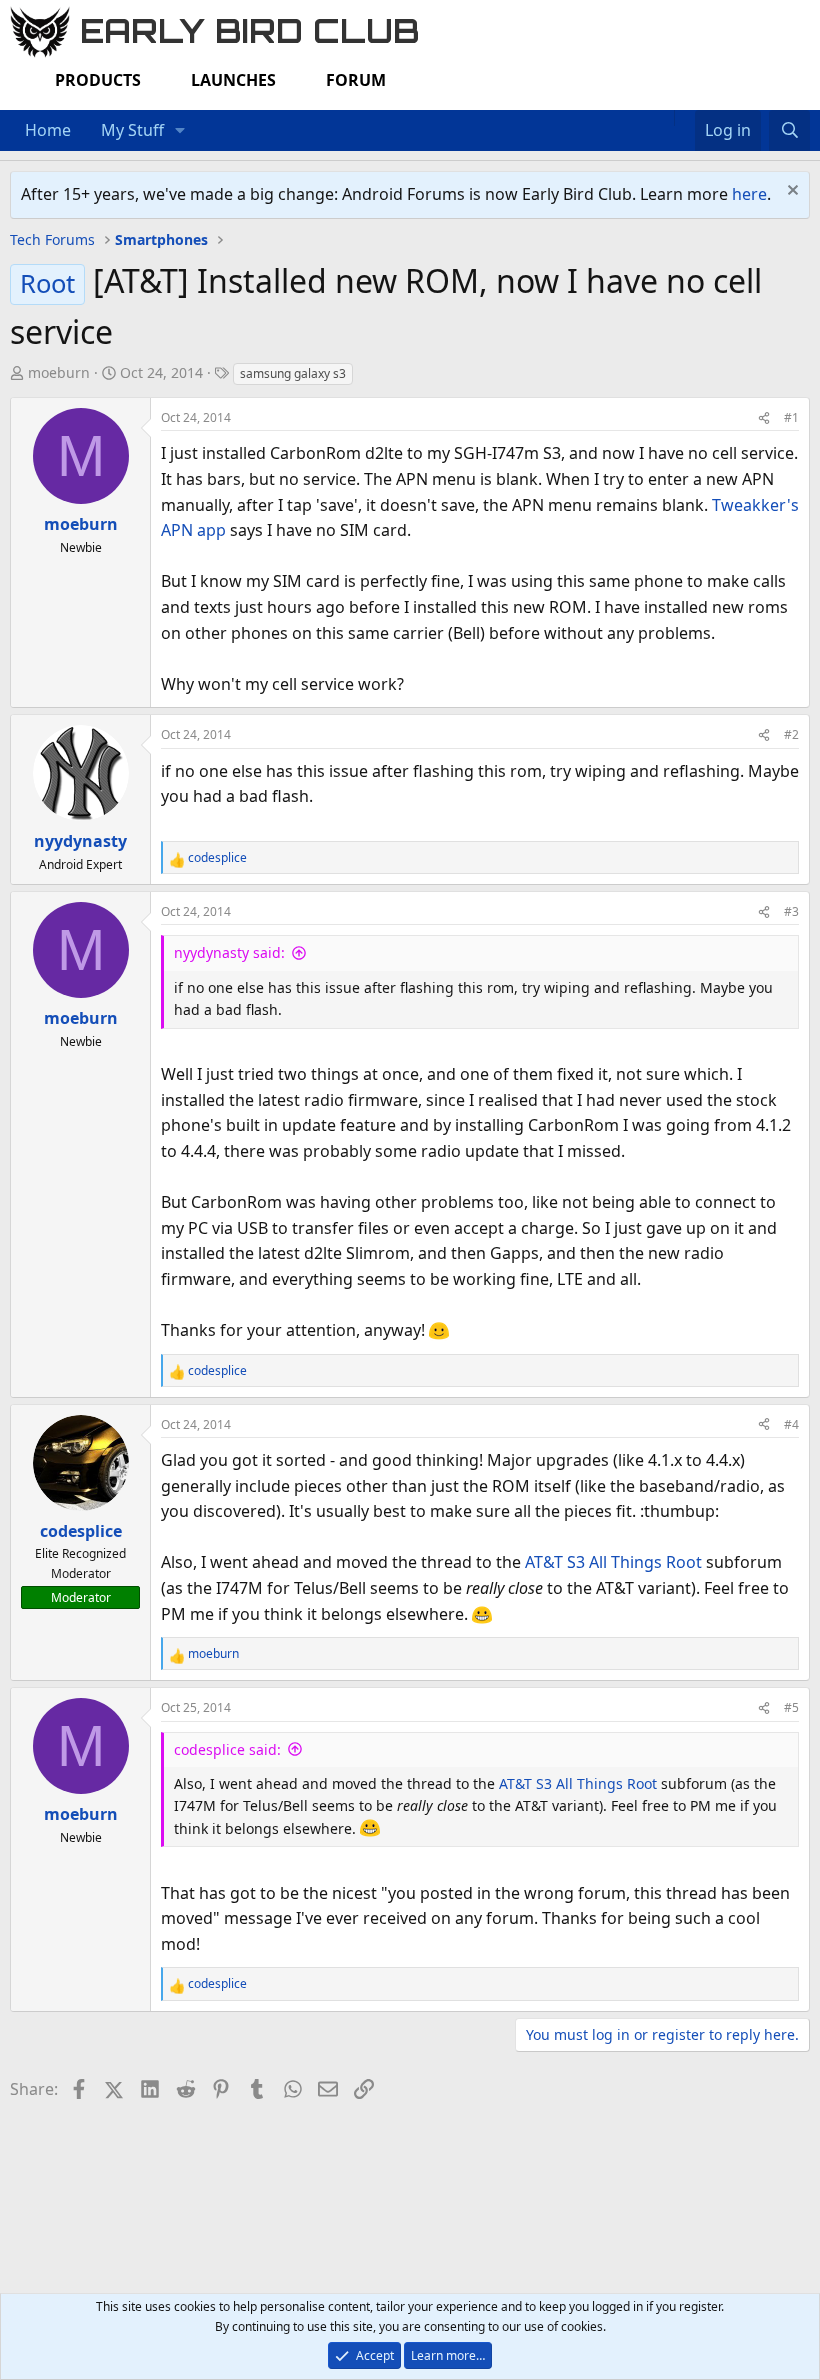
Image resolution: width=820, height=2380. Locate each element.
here (749, 194)
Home (48, 130)
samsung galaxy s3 (293, 373)
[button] (180, 131)
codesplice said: (227, 1749)
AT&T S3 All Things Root (613, 1562)
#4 (791, 1424)
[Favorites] (684, 118)
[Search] (789, 131)
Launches (233, 80)
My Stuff (132, 130)
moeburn (59, 372)
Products (98, 80)
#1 (791, 417)
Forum (356, 80)
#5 (791, 1707)
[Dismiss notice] (790, 192)
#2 (791, 734)
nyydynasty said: (229, 952)
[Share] (764, 417)
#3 (791, 911)
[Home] (664, 118)
